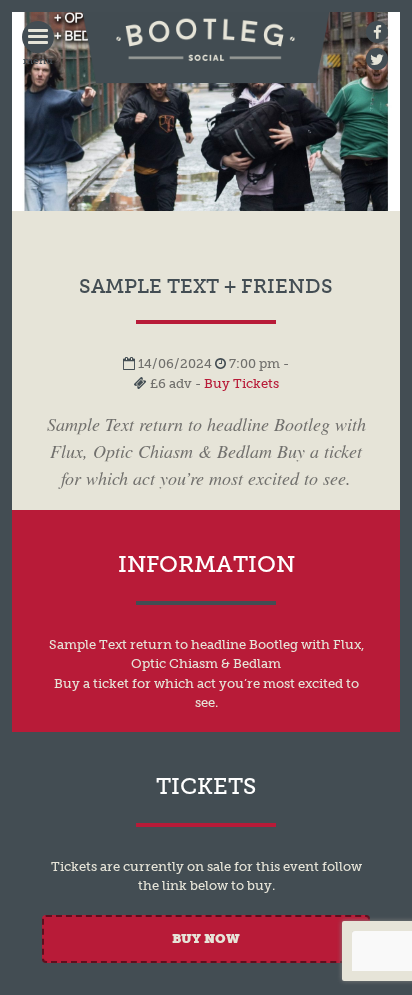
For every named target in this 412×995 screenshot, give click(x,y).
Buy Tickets (241, 383)
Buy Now (206, 938)
